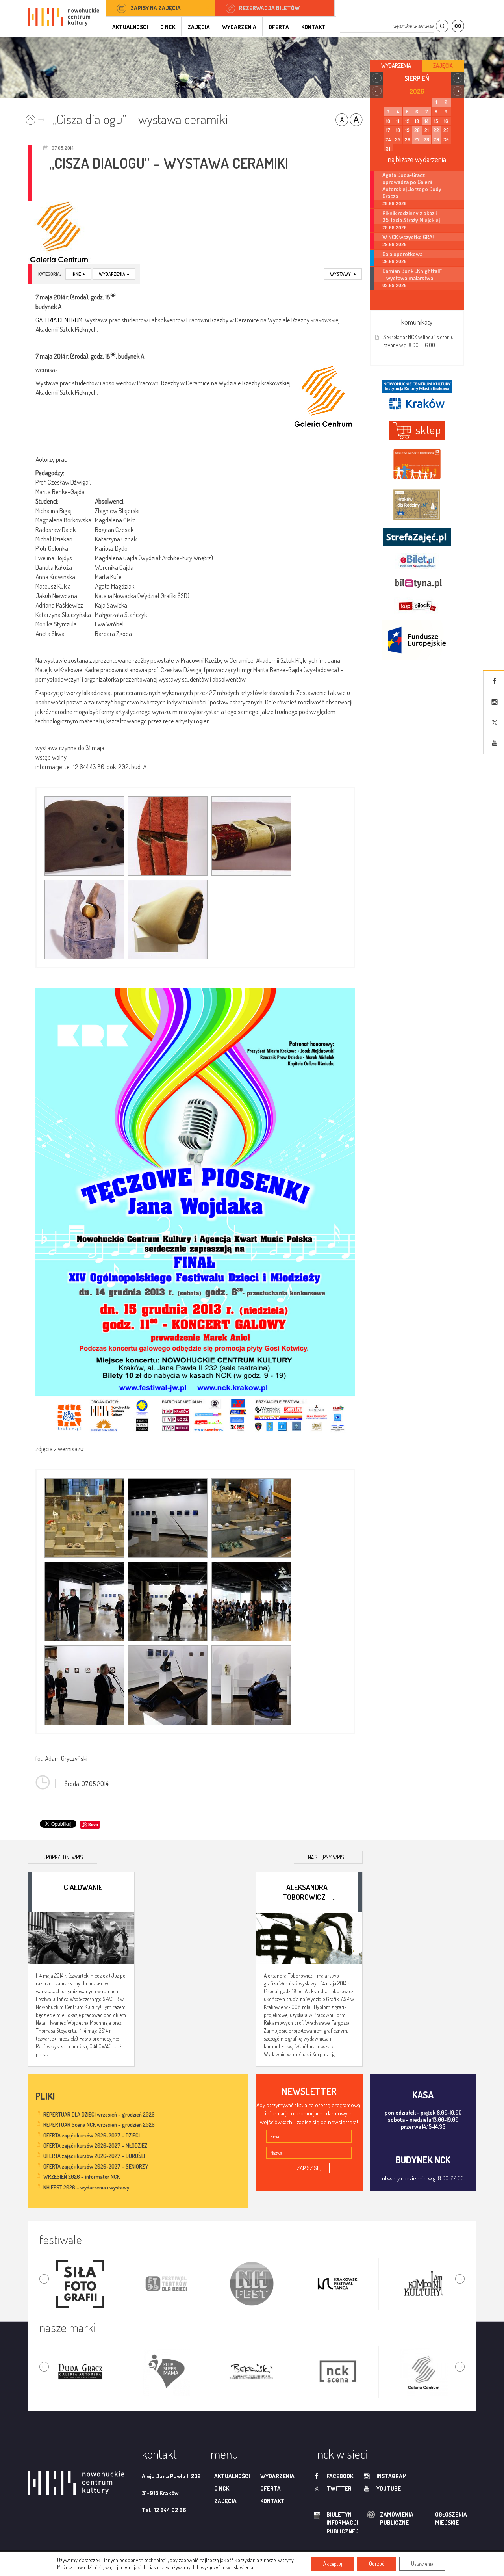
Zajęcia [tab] (443, 66)
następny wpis (328, 1857)
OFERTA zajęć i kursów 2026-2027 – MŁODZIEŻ (95, 2146)
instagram (392, 2476)
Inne (78, 274)
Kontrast (458, 26)
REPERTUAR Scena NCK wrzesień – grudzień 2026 (99, 2125)
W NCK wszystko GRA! (408, 237)
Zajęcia (199, 27)
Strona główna (37, 117)
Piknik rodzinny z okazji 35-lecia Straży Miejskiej (411, 216)
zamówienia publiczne (372, 2519)
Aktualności (130, 27)
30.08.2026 (395, 261)
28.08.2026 (395, 204)
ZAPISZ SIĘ (309, 2168)
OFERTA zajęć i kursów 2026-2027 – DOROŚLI (94, 2156)
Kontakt (313, 27)
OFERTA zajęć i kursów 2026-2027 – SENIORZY (96, 2166)
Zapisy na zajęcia (156, 8)
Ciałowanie (83, 1887)
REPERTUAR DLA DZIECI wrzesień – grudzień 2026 (99, 2114)
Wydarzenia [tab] (396, 66)
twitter (339, 2488)
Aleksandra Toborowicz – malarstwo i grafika (307, 1892)
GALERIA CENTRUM (59, 320)
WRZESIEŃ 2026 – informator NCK (82, 2177)
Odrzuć (377, 2564)
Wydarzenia (239, 27)
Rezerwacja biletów (269, 8)
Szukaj (442, 26)
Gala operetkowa (402, 254)
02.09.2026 (395, 285)
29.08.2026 (395, 244)
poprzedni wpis (63, 1857)
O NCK (168, 27)
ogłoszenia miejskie (436, 2518)
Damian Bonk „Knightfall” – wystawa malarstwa (412, 274)
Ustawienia (422, 2564)
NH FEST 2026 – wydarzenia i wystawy (86, 2187)
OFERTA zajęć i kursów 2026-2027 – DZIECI (92, 2135)
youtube (389, 2488)
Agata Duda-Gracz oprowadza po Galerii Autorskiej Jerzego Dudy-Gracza (413, 185)
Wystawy (343, 274)
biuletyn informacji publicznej (335, 2523)
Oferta (279, 27)
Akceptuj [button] (333, 2564)
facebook (340, 2476)
